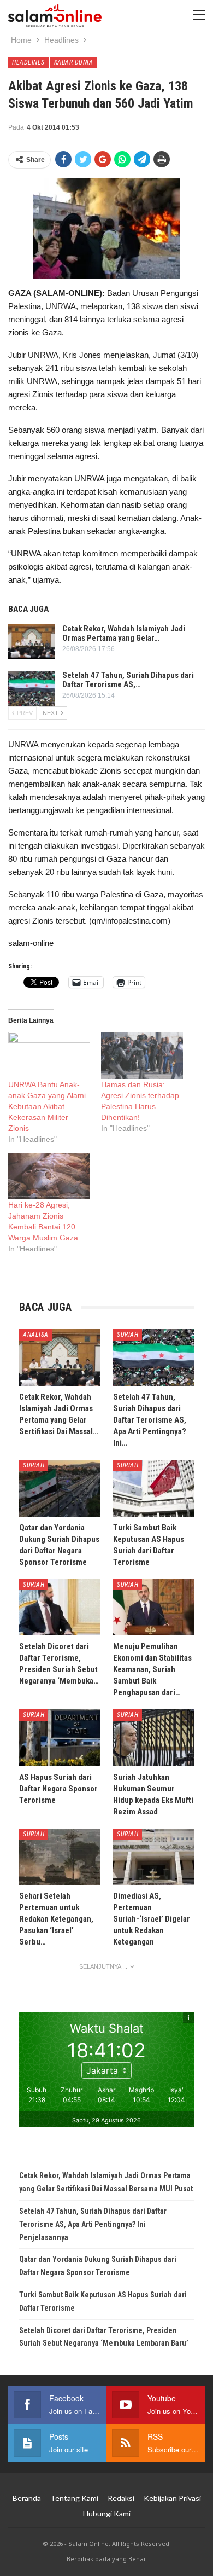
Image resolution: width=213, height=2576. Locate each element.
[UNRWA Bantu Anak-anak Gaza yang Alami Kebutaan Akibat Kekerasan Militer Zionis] (49, 1055)
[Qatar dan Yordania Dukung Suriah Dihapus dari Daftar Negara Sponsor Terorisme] (60, 1488)
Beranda (27, 2498)
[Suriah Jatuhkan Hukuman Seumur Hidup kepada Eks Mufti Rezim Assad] (153, 1738)
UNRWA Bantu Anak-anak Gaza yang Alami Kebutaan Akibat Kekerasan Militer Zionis (47, 1106)
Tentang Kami (74, 2498)
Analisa (36, 1335)
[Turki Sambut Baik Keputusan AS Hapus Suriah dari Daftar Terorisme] (153, 1488)
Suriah (128, 1335)
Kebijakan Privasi (172, 2498)
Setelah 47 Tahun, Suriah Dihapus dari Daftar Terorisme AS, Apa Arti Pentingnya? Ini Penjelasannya (93, 2224)
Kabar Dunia (74, 62)
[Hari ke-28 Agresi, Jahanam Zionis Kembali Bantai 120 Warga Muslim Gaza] (49, 1176)
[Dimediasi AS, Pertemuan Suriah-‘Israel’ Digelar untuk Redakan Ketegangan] (153, 1857)
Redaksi (121, 2498)
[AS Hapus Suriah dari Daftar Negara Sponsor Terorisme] (60, 1738)
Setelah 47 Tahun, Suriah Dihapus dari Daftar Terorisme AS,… (128, 680)
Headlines (28, 62)
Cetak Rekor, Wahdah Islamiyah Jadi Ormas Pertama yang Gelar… (124, 633)
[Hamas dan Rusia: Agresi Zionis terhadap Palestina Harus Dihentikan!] (142, 1055)
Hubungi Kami (107, 2513)
